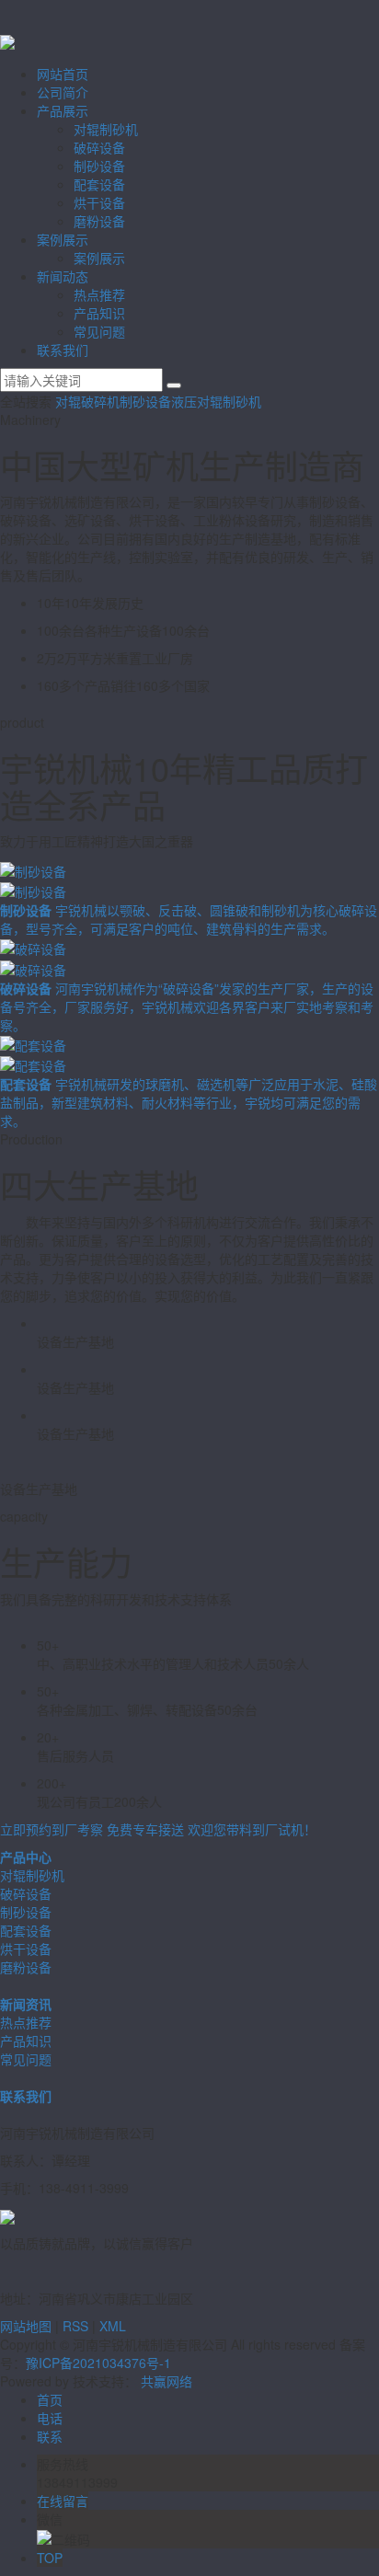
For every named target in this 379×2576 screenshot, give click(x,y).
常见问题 (99, 331)
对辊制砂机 (106, 129)
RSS (75, 2326)
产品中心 (26, 1857)
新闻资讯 (26, 2004)
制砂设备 (99, 166)
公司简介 (63, 92)
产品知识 (99, 313)
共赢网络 (167, 2381)
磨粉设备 (99, 221)
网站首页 (63, 74)
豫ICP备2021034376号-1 (98, 2363)
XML (113, 2326)
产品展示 (63, 110)
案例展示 (63, 239)
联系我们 (63, 350)
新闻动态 (63, 276)
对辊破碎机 (87, 401)
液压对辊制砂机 (216, 401)
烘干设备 (99, 202)
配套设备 (99, 184)
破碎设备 (99, 147)
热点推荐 (99, 294)
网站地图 (26, 2326)
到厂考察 (52, 1829)
